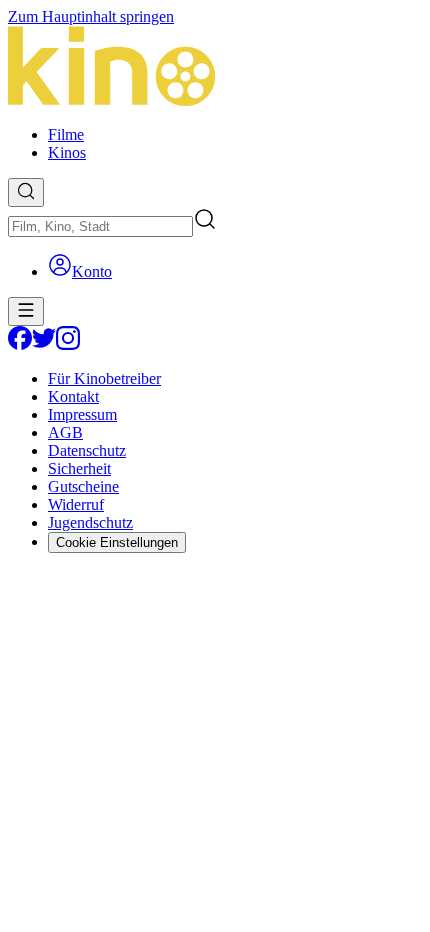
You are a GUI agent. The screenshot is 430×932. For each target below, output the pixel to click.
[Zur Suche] (26, 192)
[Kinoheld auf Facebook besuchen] (20, 344)
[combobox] (100, 226)
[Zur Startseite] (215, 68)
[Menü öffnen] (26, 311)
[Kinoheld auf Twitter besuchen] (44, 344)
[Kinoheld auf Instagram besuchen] (68, 344)
